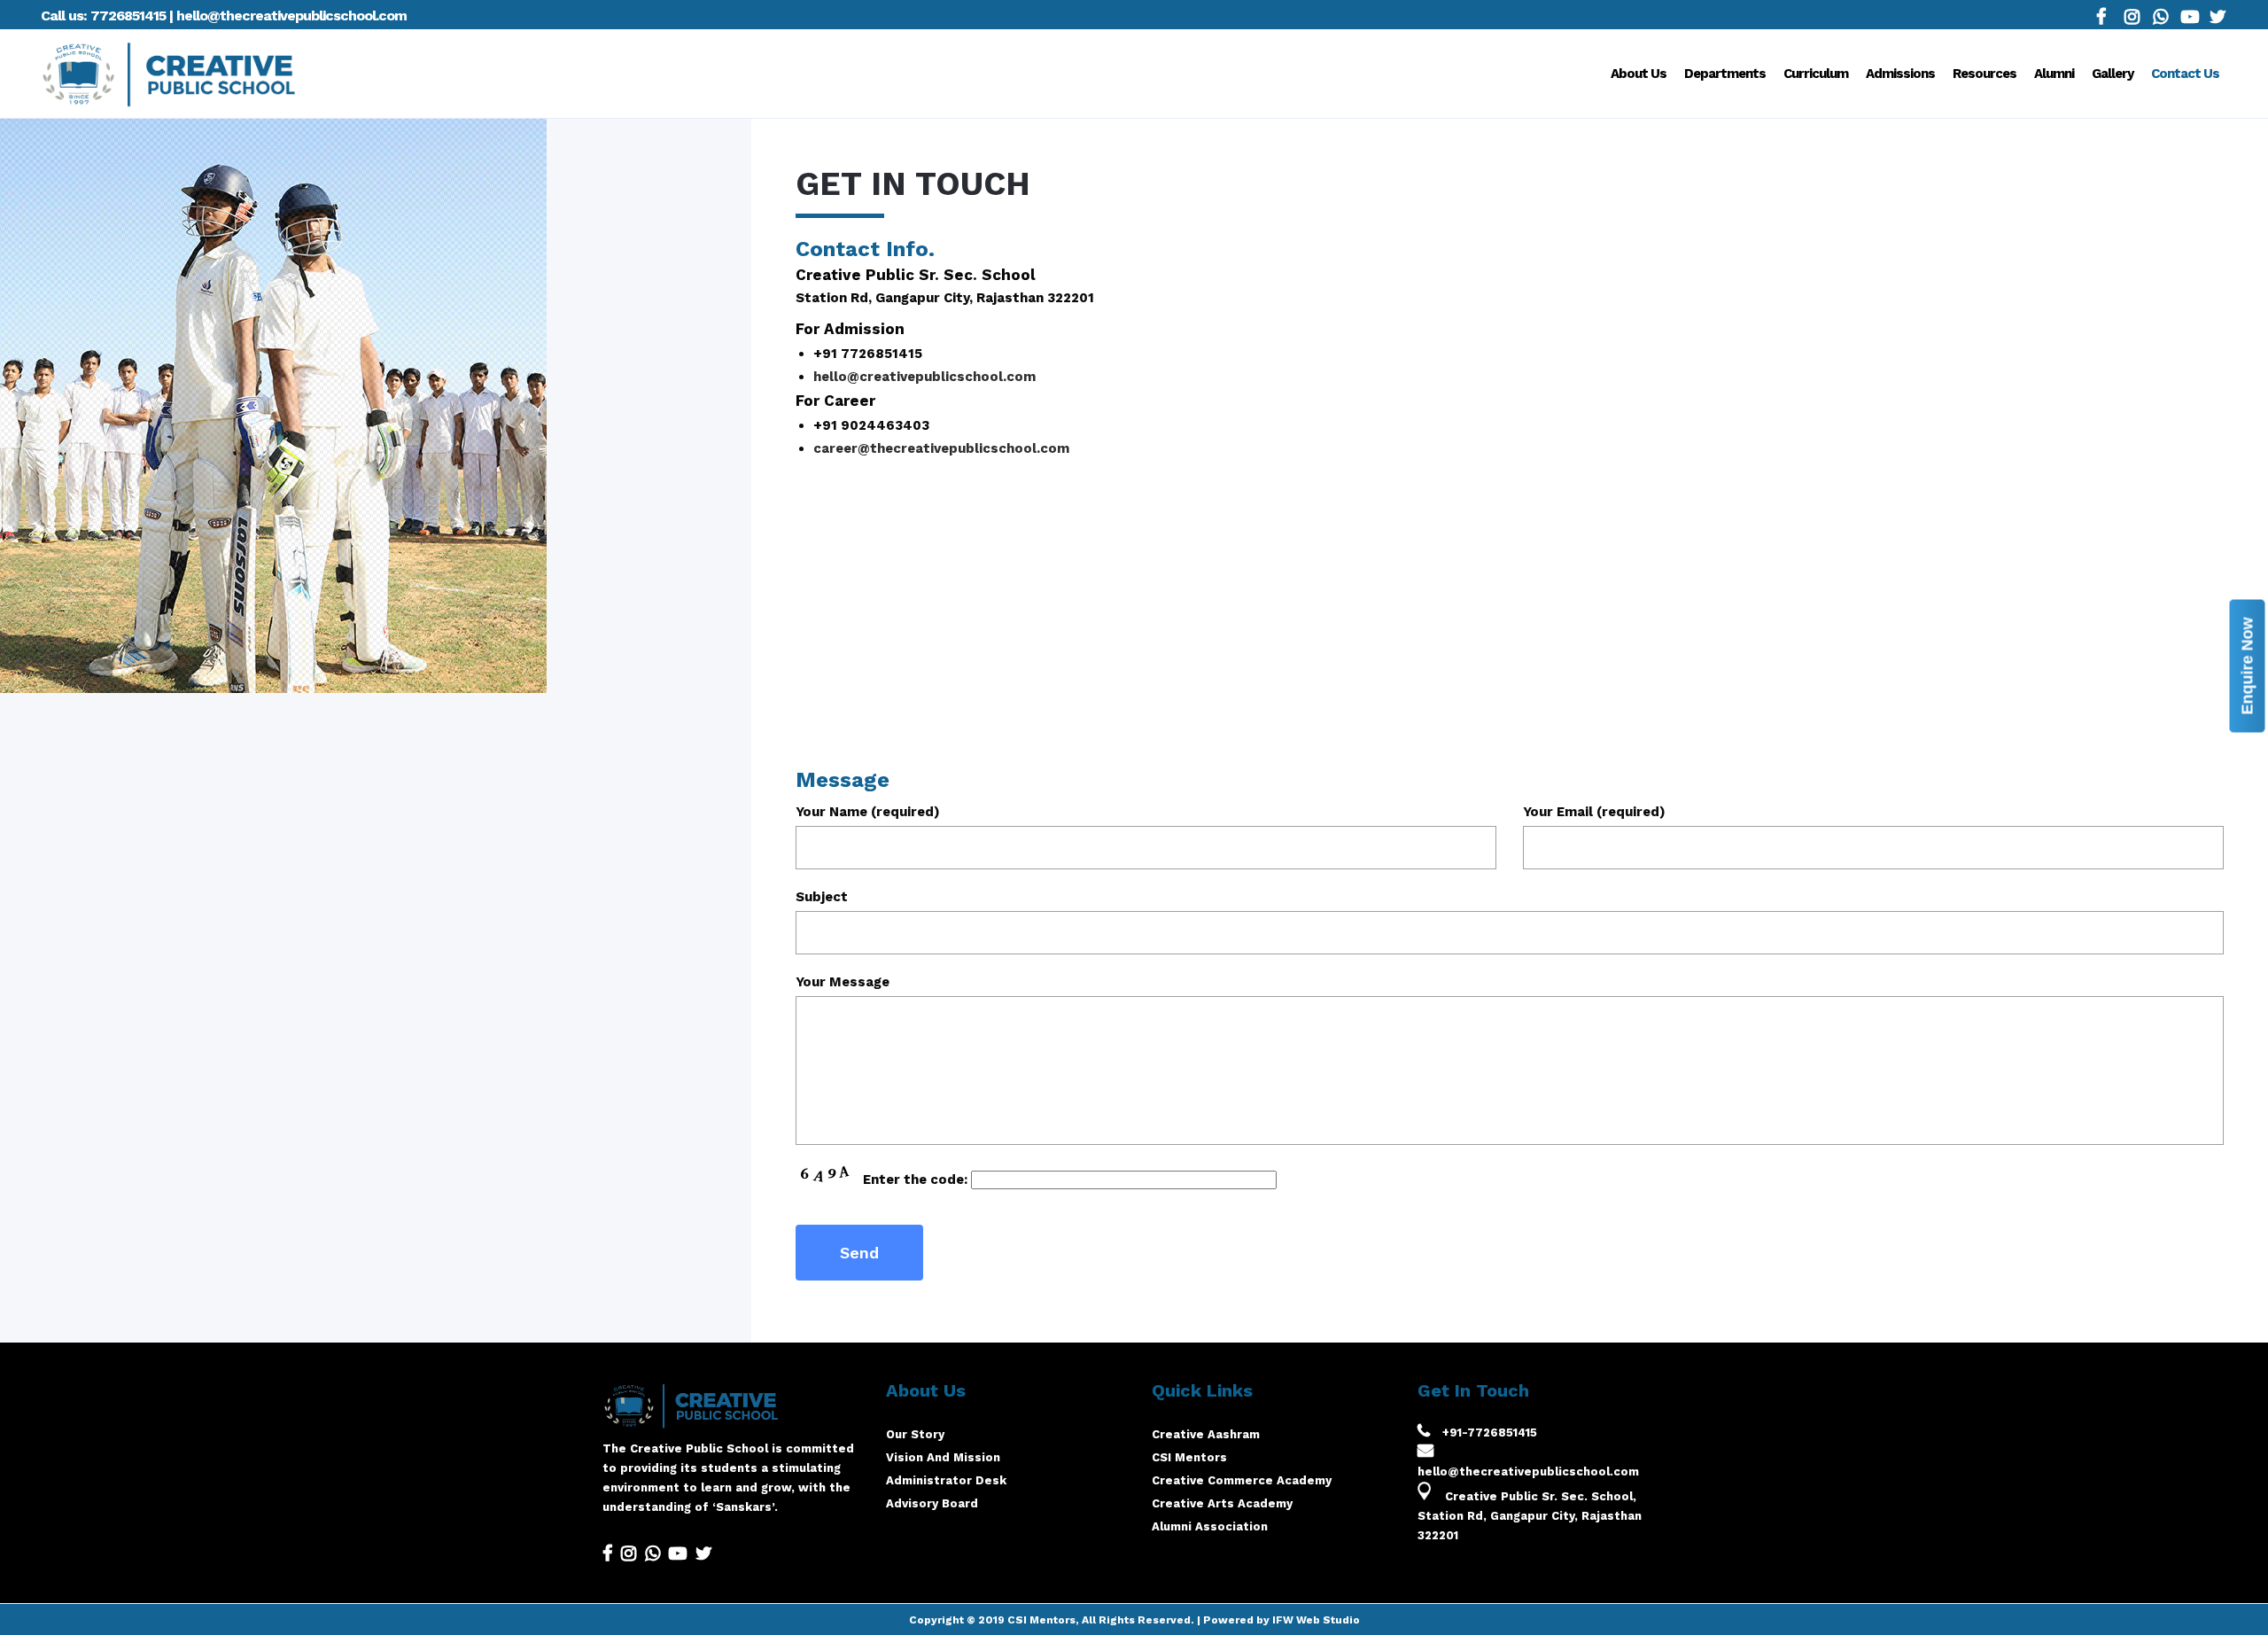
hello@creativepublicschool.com (924, 377)
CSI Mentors (1189, 1457)
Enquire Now (2248, 666)
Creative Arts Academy (1222, 1503)
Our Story (915, 1434)
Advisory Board (932, 1503)
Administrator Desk (946, 1480)
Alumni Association (1210, 1526)
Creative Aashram (1206, 1434)
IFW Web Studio (1316, 1620)
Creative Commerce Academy (1242, 1480)
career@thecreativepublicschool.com (941, 448)
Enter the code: (915, 1180)
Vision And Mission (943, 1457)
